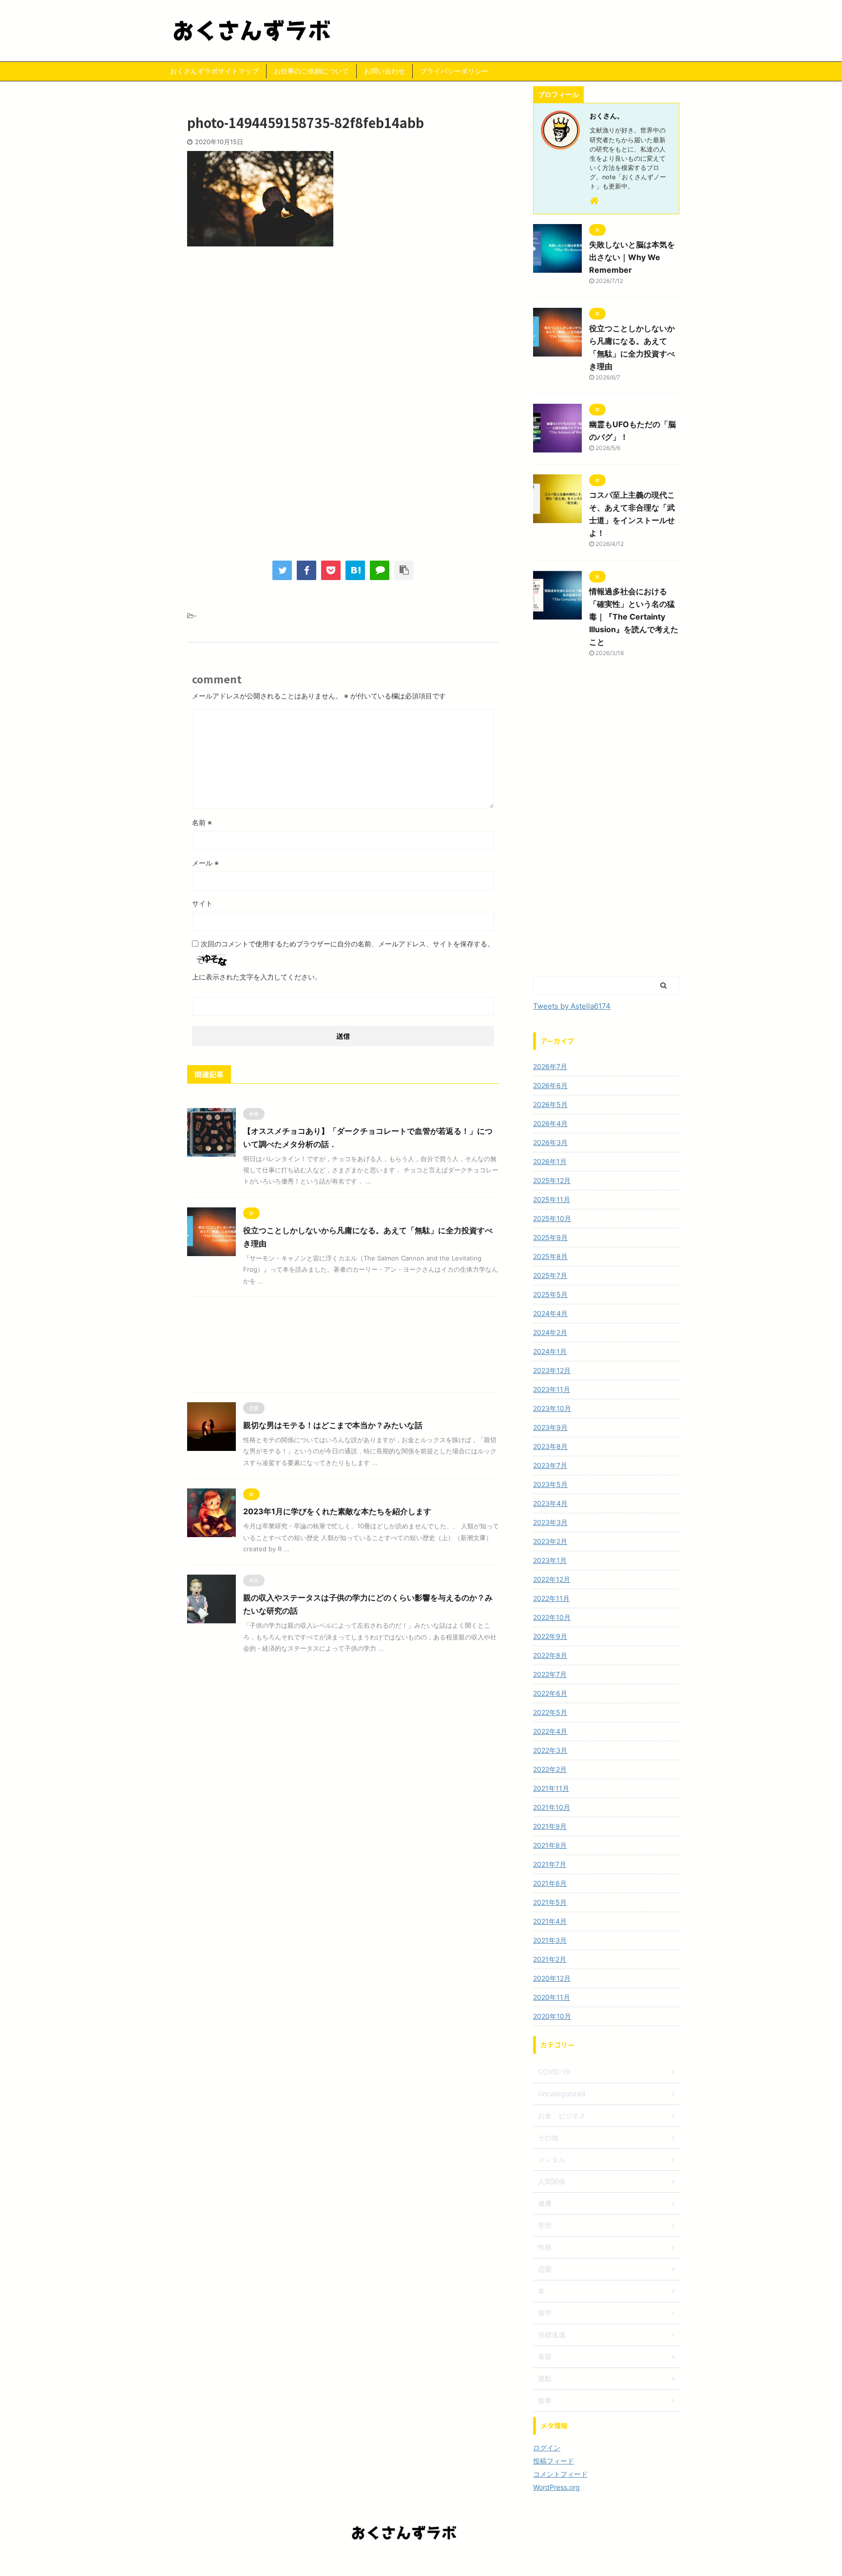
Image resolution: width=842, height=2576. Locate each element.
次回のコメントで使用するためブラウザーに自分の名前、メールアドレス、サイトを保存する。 (347, 944)
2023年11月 (552, 1389)
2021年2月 (550, 1959)
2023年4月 (550, 1503)
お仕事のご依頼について (311, 71)
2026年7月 (550, 1066)
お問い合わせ (384, 71)
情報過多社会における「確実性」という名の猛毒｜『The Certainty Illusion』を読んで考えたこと (634, 617)
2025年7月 (550, 1275)
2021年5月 (550, 1902)
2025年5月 (550, 1294)
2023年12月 (552, 1370)
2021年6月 (550, 1883)
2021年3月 (550, 1940)
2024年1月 (550, 1351)
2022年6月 (550, 1693)
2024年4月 (550, 1313)
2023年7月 (550, 1465)
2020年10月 (552, 2016)
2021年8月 (550, 1845)
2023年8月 (550, 1446)
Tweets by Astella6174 (572, 1006)
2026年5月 (550, 1104)
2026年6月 (550, 1085)
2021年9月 (550, 1826)
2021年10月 (552, 1807)
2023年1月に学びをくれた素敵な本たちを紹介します (337, 1511)
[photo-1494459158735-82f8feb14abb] (355, 570)
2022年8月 (550, 1655)
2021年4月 (550, 1921)
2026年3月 (550, 1142)
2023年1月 (550, 1560)
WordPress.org (556, 2487)
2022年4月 (550, 1731)
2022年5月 (550, 1712)
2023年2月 (550, 1541)
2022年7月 (550, 1674)
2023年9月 (550, 1427)
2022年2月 (550, 1769)
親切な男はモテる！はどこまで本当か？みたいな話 (333, 1425)
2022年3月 (550, 1750)
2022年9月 (550, 1636)
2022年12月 (552, 1579)
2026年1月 (550, 1161)
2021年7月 (550, 1864)
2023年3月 (550, 1522)
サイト (202, 903)
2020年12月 (552, 1978)
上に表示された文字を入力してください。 (257, 977)
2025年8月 (550, 1256)
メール (205, 863)
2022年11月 (551, 1598)
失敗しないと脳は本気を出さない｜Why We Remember (632, 257)
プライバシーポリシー (454, 71)
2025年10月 (552, 1218)
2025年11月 (552, 1199)
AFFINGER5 (476, 2562)
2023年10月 (552, 1408)
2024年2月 (550, 1332)
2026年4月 (550, 1123)
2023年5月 (550, 1484)
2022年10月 (552, 1617)
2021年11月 (551, 1788)
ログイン (547, 2448)
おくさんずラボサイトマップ (214, 71)
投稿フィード (554, 2461)
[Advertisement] (343, 334)
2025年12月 (552, 1180)
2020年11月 (552, 1997)
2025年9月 (550, 1237)
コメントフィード (560, 2474)
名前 (202, 822)
